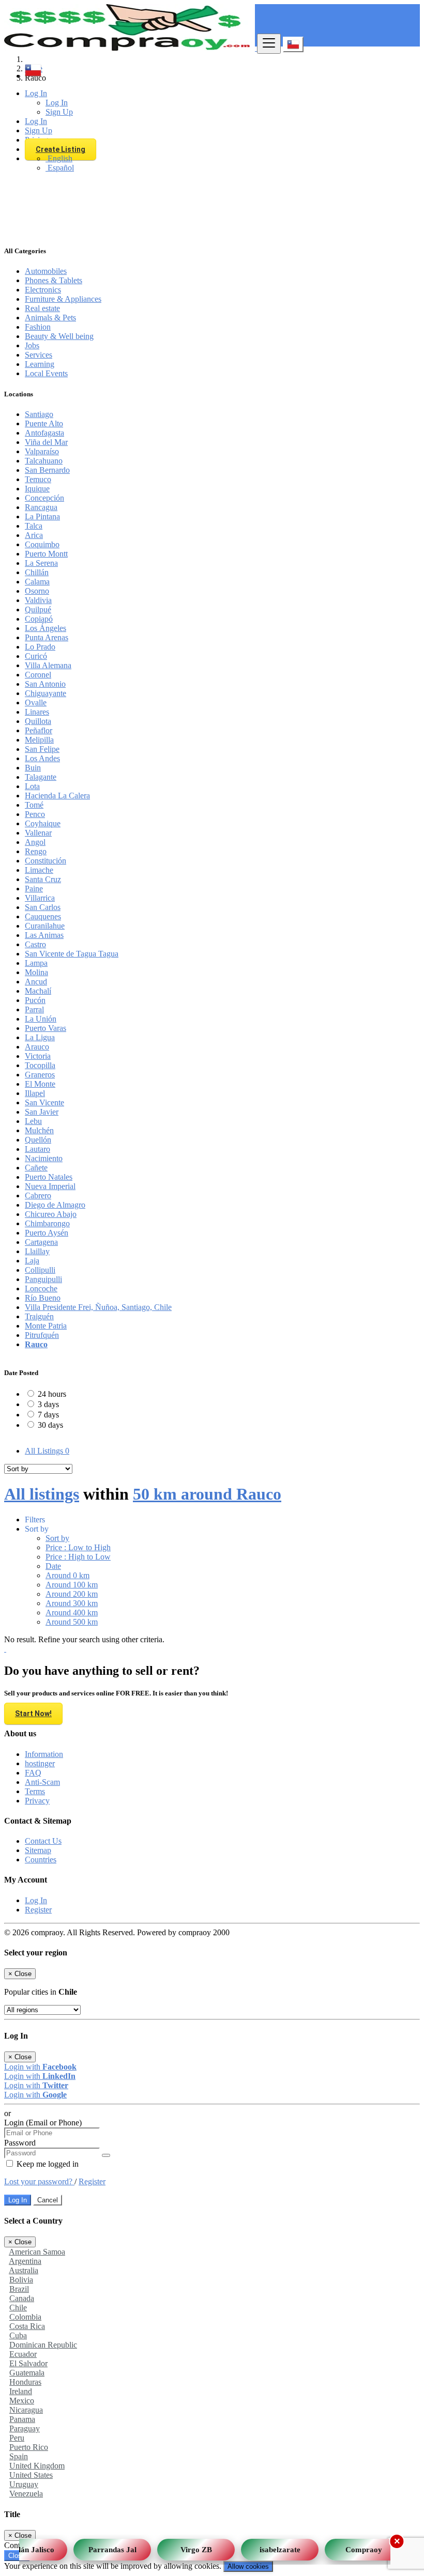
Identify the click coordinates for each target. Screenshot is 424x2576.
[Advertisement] (212, 163)
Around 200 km (72, 1594)
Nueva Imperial (50, 1186)
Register (38, 1910)
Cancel (48, 2200)
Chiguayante (46, 693)
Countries (41, 1860)
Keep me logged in (47, 2164)
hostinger (40, 1763)
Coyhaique (43, 823)
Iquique (37, 489)
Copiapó (39, 619)
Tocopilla (40, 1065)
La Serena (41, 563)
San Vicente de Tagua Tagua (72, 954)
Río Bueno (43, 1298)
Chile (18, 2308)
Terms (35, 1791)
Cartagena (41, 1242)
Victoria (38, 1056)
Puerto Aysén (47, 1233)
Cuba (18, 2335)
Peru (17, 2438)
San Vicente (44, 1102)
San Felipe (42, 749)
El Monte (40, 1084)
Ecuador (23, 2354)
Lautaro (37, 1149)
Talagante (41, 777)
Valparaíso (42, 451)
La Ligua (40, 1037)
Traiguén (39, 1316)
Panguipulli (43, 1279)
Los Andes (42, 758)
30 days (50, 1425)
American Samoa (37, 2252)
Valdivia (38, 600)
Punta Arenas (47, 637)
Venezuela (26, 2494)
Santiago (39, 414)
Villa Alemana (48, 665)
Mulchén (39, 1130)
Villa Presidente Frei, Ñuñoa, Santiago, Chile (98, 1307)
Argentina (25, 2261)
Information (44, 1754)
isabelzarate (271, 2546)
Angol (35, 842)
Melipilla (39, 740)
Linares (37, 712)
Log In (36, 1900)
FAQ (33, 1773)
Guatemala (27, 2373)
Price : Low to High (78, 1547)
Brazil (19, 2289)
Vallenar (38, 833)
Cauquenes (43, 916)
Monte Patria (46, 1326)
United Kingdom (37, 2466)
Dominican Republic (43, 2345)
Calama (37, 582)
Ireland (21, 2391)
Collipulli (40, 1270)
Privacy (37, 1801)
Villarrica (40, 898)
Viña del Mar (46, 442)
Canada (22, 2298)
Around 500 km (72, 1622)
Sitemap (38, 1850)
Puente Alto (44, 423)
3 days (48, 1404)
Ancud (36, 982)
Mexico (22, 2401)
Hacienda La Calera (57, 796)
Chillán (37, 572)
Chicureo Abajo (51, 1214)
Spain (19, 2456)
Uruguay (24, 2484)
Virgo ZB (187, 2546)
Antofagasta (44, 433)
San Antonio (45, 684)
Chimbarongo (47, 1223)
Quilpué (38, 610)
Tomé (34, 805)
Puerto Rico (29, 2447)
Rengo (36, 851)
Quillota (38, 721)
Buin (33, 768)
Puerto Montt (46, 554)
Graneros (40, 1075)
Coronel (38, 675)
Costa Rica (27, 2326)
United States (31, 2475)
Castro (35, 944)
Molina (36, 972)
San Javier (42, 1112)
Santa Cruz (43, 879)
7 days (48, 1415)
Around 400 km (72, 1613)
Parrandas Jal (104, 2546)
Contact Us (43, 1841)
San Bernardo (47, 470)
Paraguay (25, 2428)
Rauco (36, 1344)
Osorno (37, 591)
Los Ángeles (46, 628)
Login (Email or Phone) (43, 2123)
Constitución (46, 861)
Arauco (37, 1047)
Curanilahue (45, 926)
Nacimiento (44, 1158)
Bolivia (21, 2280)
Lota (32, 786)
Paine (34, 889)
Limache (39, 870)
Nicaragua (26, 2410)
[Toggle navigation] (269, 44)
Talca (34, 526)
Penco (35, 814)
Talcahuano (44, 461)
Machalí (38, 991)
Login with (40, 2067)
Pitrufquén (42, 1335)
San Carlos (43, 907)
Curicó (36, 656)
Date (53, 1566)
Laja (32, 1261)
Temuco (38, 479)
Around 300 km (72, 1603)
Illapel (35, 1093)
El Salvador (28, 2363)
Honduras (25, 2382)
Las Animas (44, 935)
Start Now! (33, 1714)
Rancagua (41, 507)
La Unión (41, 1019)
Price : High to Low (78, 1557)
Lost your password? (39, 2181)
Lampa (36, 963)
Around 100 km (72, 1585)
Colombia (25, 2317)
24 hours (52, 1394)
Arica (34, 535)
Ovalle (36, 703)
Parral (34, 1009)
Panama (22, 2419)
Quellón (38, 1140)
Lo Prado (40, 647)
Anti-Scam (42, 1782)
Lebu (33, 1121)
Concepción (44, 498)
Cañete (36, 1168)
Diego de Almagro (55, 1205)
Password (20, 2143)
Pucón (35, 1000)
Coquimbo (42, 544)
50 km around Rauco (207, 1494)
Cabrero (38, 1196)
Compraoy (355, 2546)
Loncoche (41, 1289)
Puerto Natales (49, 1177)
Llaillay (37, 1251)
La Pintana (42, 516)
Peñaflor (39, 730)
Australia (24, 2270)
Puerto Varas (46, 1028)
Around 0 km (67, 1575)
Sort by (57, 1538)
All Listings (47, 1451)
